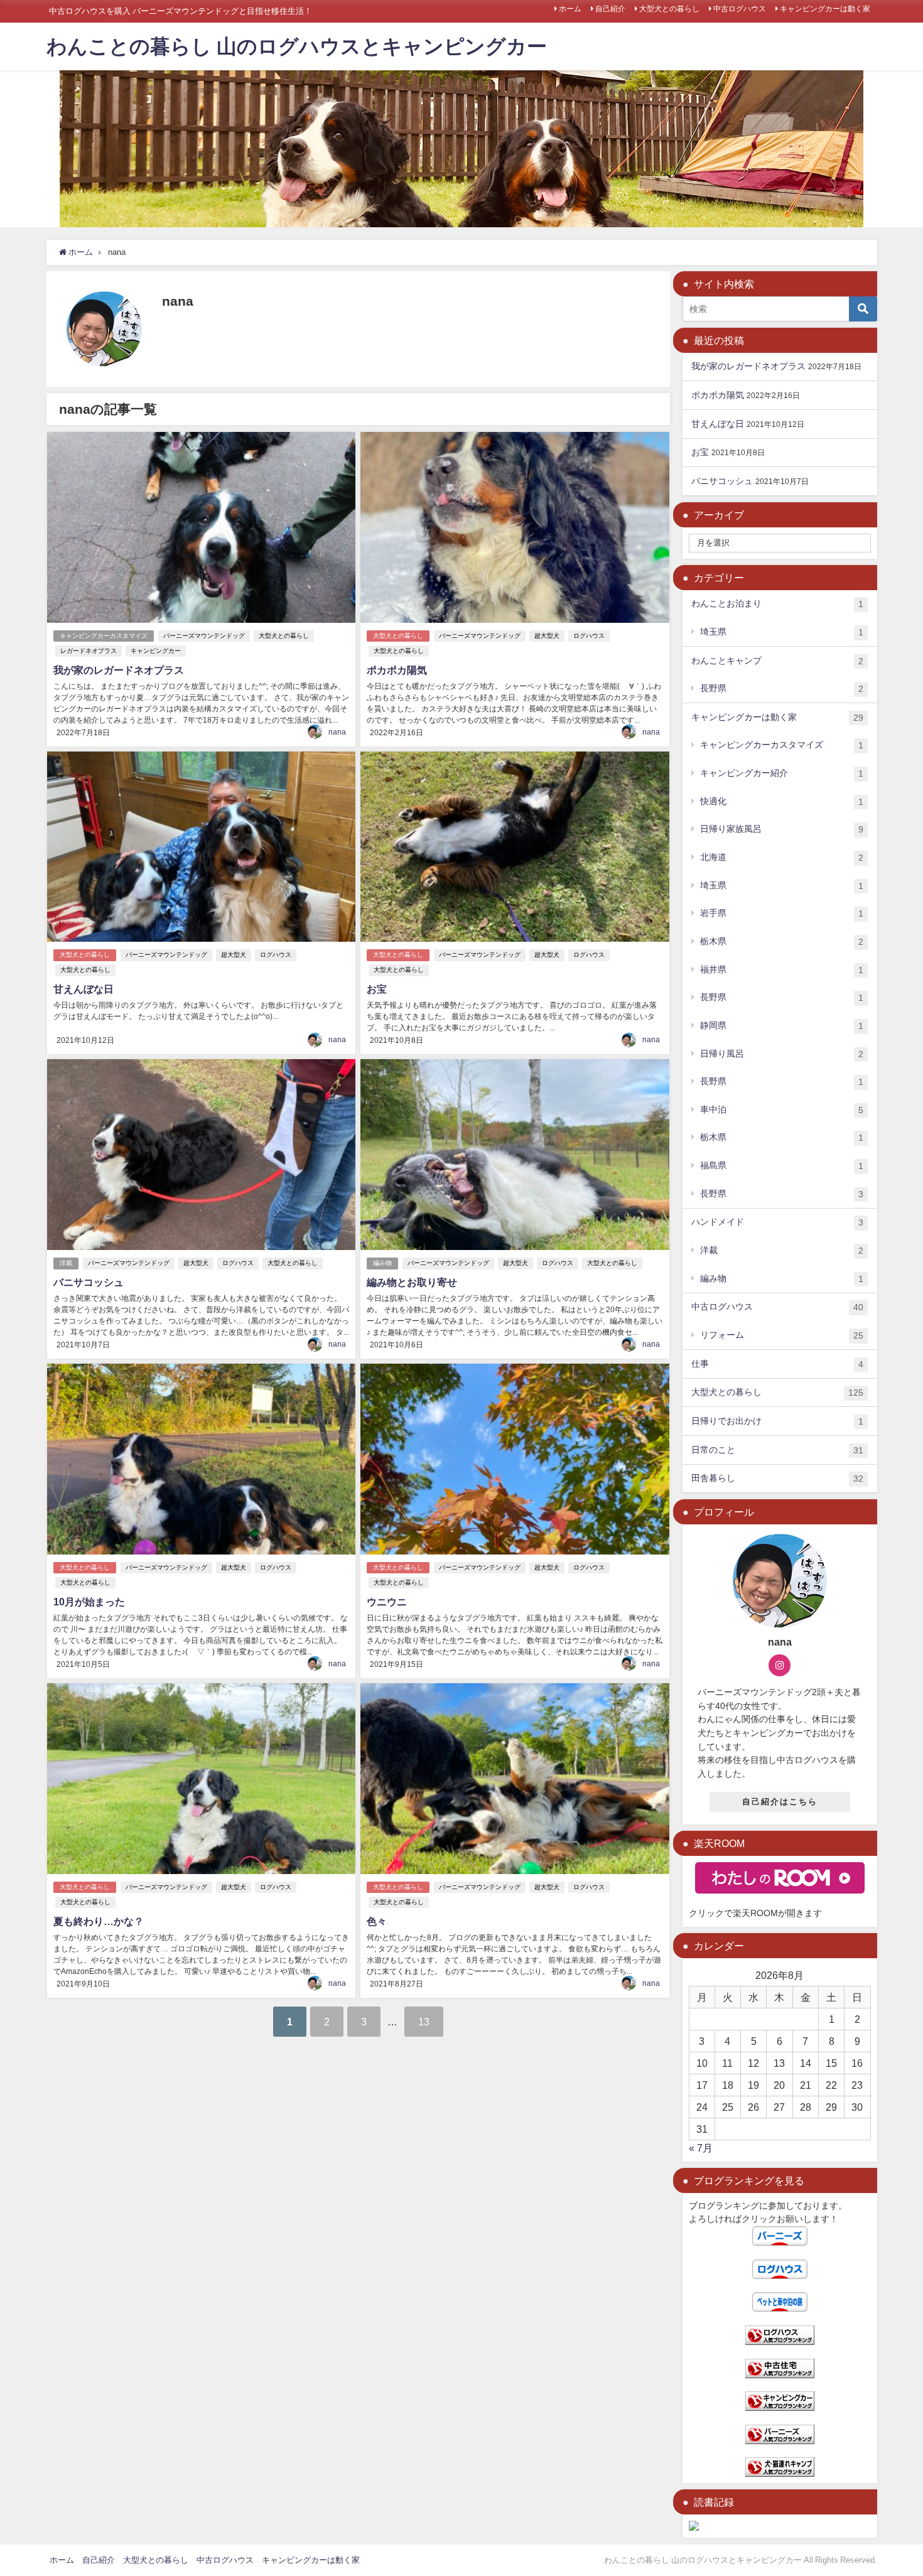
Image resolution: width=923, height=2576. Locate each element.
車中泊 (782, 1110)
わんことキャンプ (777, 661)
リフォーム (782, 1335)
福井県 (782, 970)
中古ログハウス (740, 9)
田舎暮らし (777, 1478)
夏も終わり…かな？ (99, 1921)
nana (337, 732)
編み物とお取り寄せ (412, 1282)
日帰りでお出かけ (777, 1421)
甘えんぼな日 (84, 989)
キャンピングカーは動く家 (825, 9)
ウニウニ (387, 1602)
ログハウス (589, 636)
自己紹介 (610, 9)
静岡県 (782, 1026)
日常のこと (777, 1450)
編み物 (382, 1263)
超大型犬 (547, 636)
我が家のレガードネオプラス (119, 670)
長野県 (782, 688)
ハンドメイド (777, 1222)
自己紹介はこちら (780, 1802)
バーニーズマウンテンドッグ (204, 636)
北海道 (782, 857)
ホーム (570, 9)
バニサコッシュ (89, 1282)
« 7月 (701, 2148)
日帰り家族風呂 (782, 829)
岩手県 (782, 913)
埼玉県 (782, 632)
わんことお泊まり (777, 604)
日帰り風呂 (782, 1054)
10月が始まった (89, 1602)
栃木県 (782, 941)
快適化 (782, 801)
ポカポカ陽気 (397, 670)
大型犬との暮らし (669, 9)
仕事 (777, 1364)
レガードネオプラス (89, 651)
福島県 (782, 1166)
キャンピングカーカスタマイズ (104, 636)
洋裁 (66, 1263)
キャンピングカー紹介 (782, 773)
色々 (377, 1921)
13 (424, 2022)
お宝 (377, 989)
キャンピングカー (156, 651)
